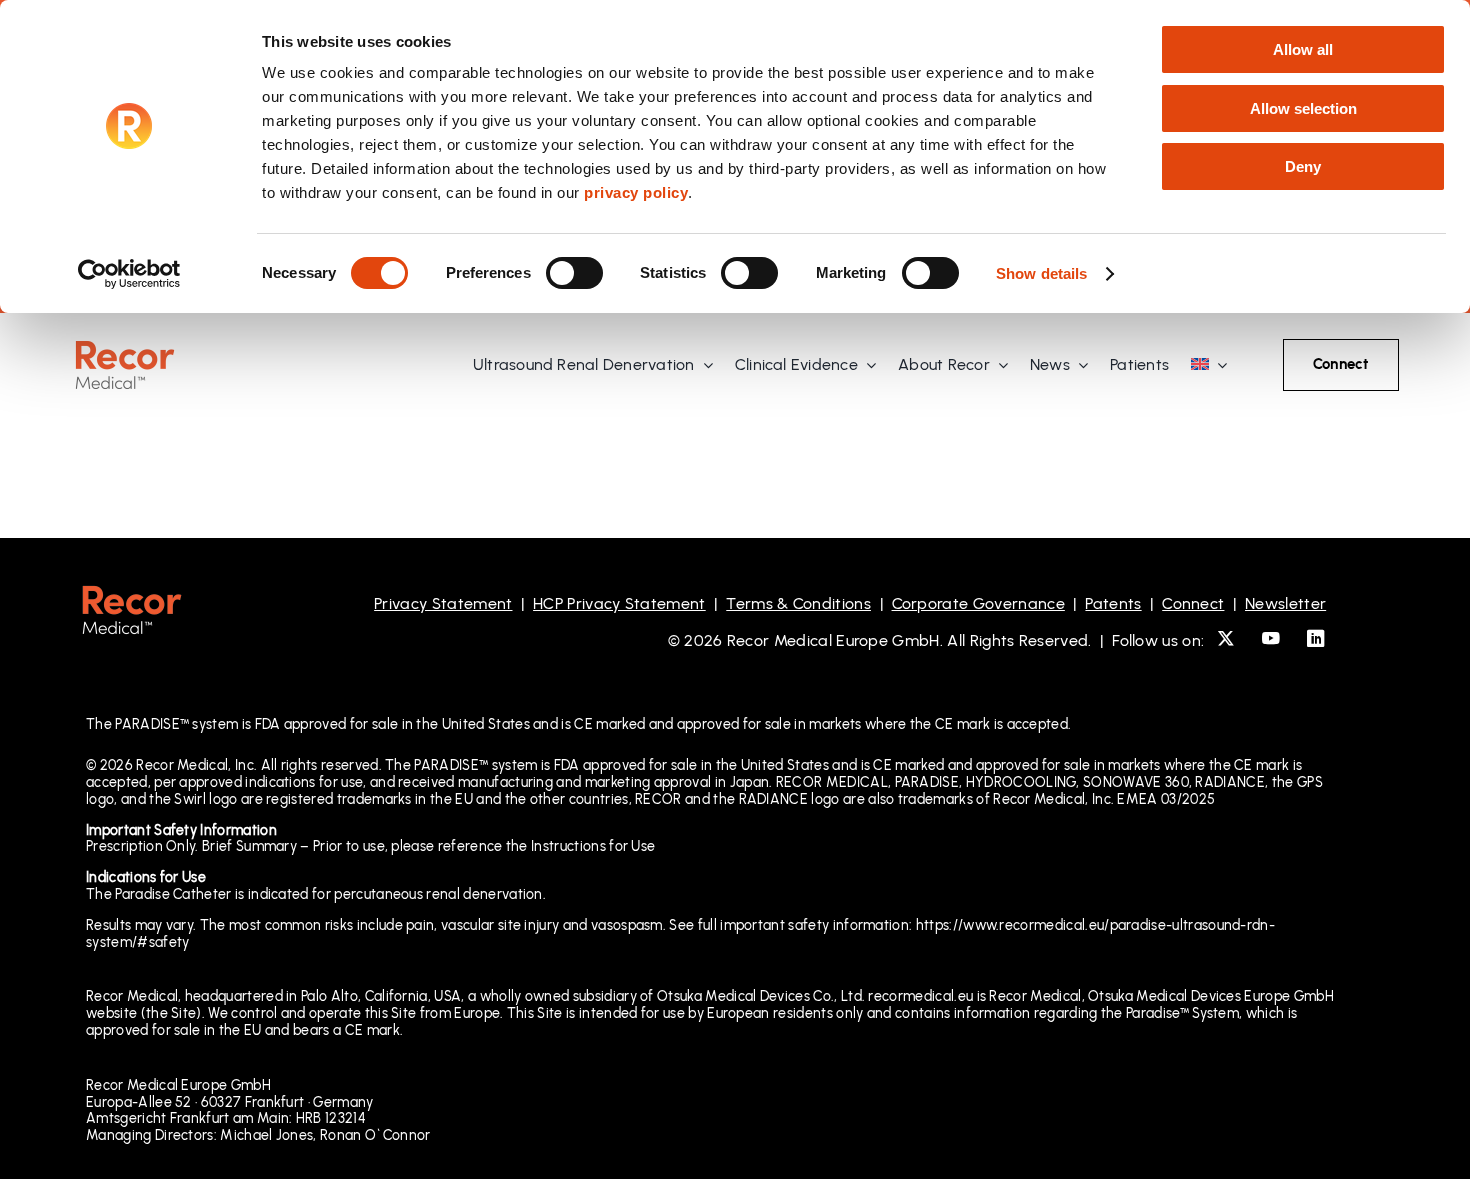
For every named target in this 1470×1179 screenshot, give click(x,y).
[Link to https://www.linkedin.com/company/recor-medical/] (1316, 638)
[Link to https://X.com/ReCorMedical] (1226, 638)
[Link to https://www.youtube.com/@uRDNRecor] (1271, 638)
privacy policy (636, 192)
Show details (1041, 273)
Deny (1303, 166)
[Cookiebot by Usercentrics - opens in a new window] (129, 274)
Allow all (1303, 49)
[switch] (574, 273)
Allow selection (1303, 108)
